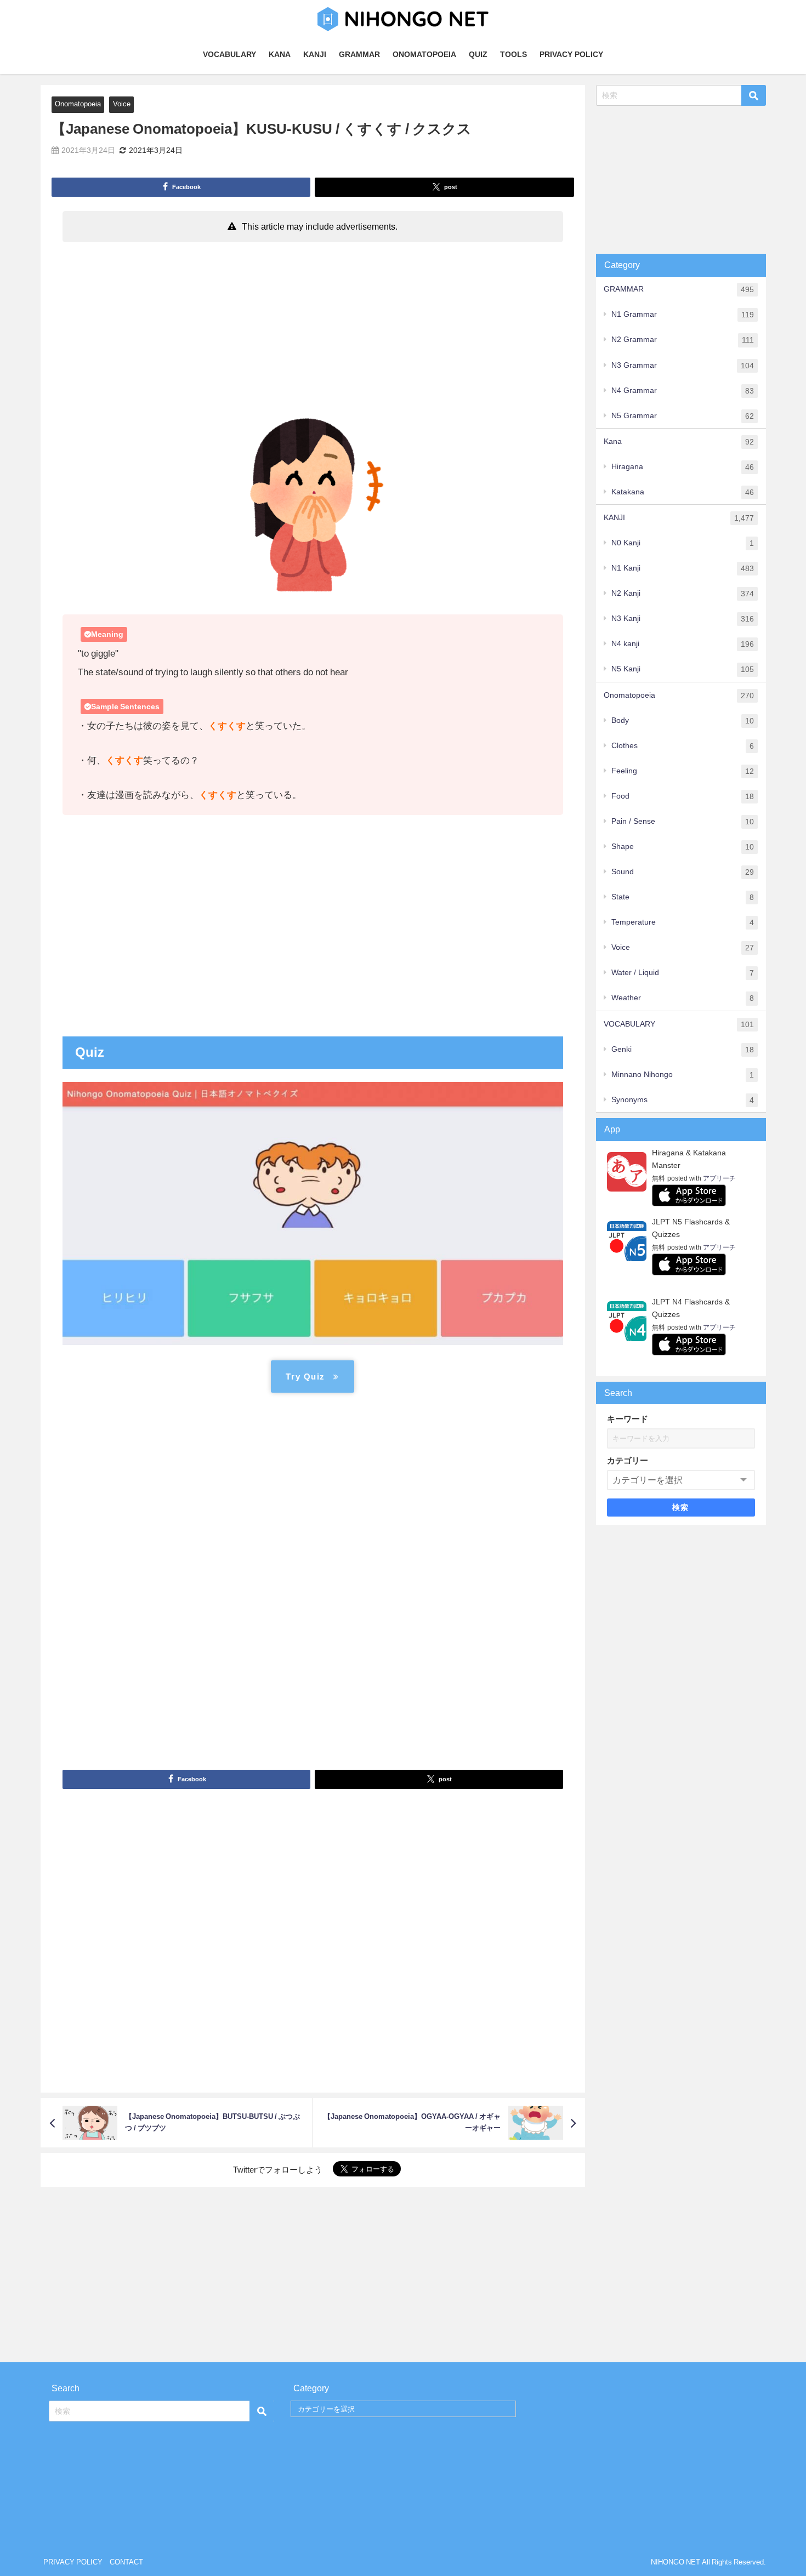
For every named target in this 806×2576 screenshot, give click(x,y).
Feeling (683, 771)
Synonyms (683, 1100)
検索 (681, 1507)
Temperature (683, 922)
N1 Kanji (683, 568)
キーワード (628, 1419)
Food (683, 796)
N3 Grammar (683, 365)
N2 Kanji (683, 593)
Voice (122, 104)
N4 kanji (683, 644)
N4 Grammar (683, 391)
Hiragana (683, 467)
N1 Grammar (683, 314)
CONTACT (126, 2562)
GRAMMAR (359, 54)
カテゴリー (628, 1460)
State (683, 897)
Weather (683, 998)
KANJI (315, 54)
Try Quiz (305, 1377)
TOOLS (513, 54)
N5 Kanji (683, 669)
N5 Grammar (683, 416)
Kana (679, 441)
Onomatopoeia (78, 104)
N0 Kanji (683, 543)
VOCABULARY (229, 54)
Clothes (683, 746)
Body (683, 720)
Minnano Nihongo (683, 1075)
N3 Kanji (683, 619)
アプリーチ (719, 1178)
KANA (280, 54)
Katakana (683, 492)
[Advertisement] (313, 329)
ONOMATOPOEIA (424, 54)
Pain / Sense (683, 821)
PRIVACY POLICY (571, 54)
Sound (683, 872)
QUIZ (478, 54)
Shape (683, 847)
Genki (683, 1049)
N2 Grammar (683, 340)
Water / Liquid (683, 973)
